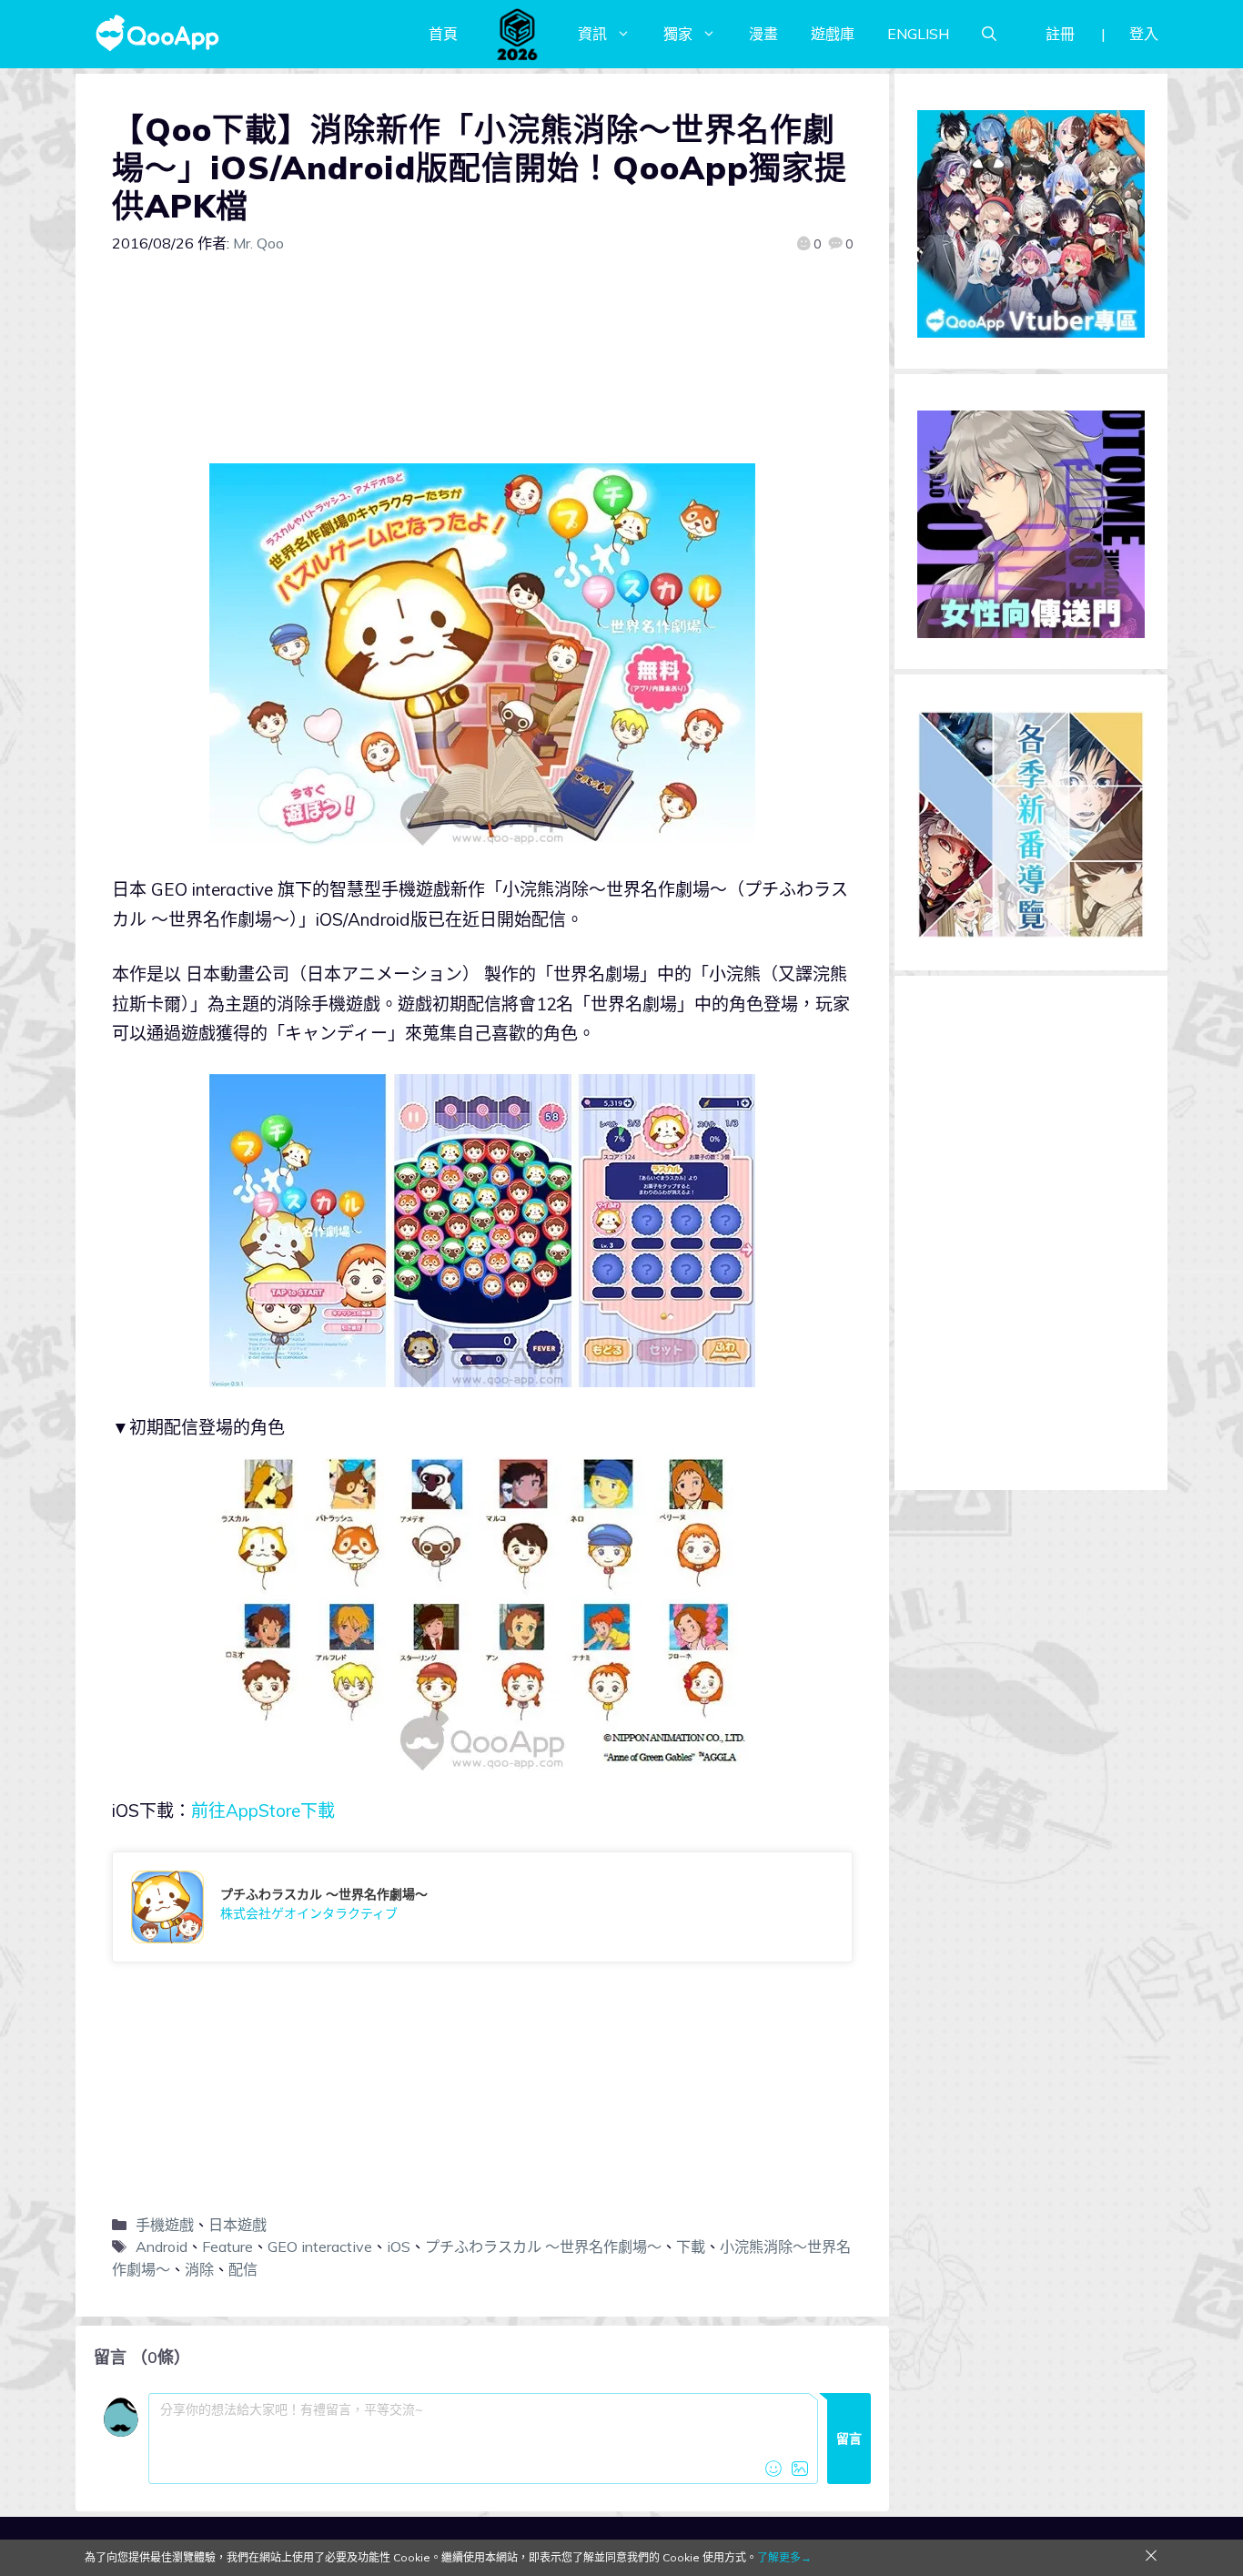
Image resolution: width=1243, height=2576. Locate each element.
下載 (691, 2246)
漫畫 (763, 34)
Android (162, 2246)
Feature (227, 2246)
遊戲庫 (833, 34)
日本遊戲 (237, 2225)
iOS (399, 2246)
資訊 (592, 34)
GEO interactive (320, 2246)
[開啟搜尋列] (989, 34)
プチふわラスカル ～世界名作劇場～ (543, 2246)
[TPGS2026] (518, 34)
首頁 (443, 34)
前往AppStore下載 (263, 1810)
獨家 (678, 34)
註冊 (1060, 34)
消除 (199, 2269)
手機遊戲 (165, 2225)
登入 (1144, 34)
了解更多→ (784, 2557)
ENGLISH (918, 34)
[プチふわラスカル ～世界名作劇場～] (482, 1907)
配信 (243, 2269)
